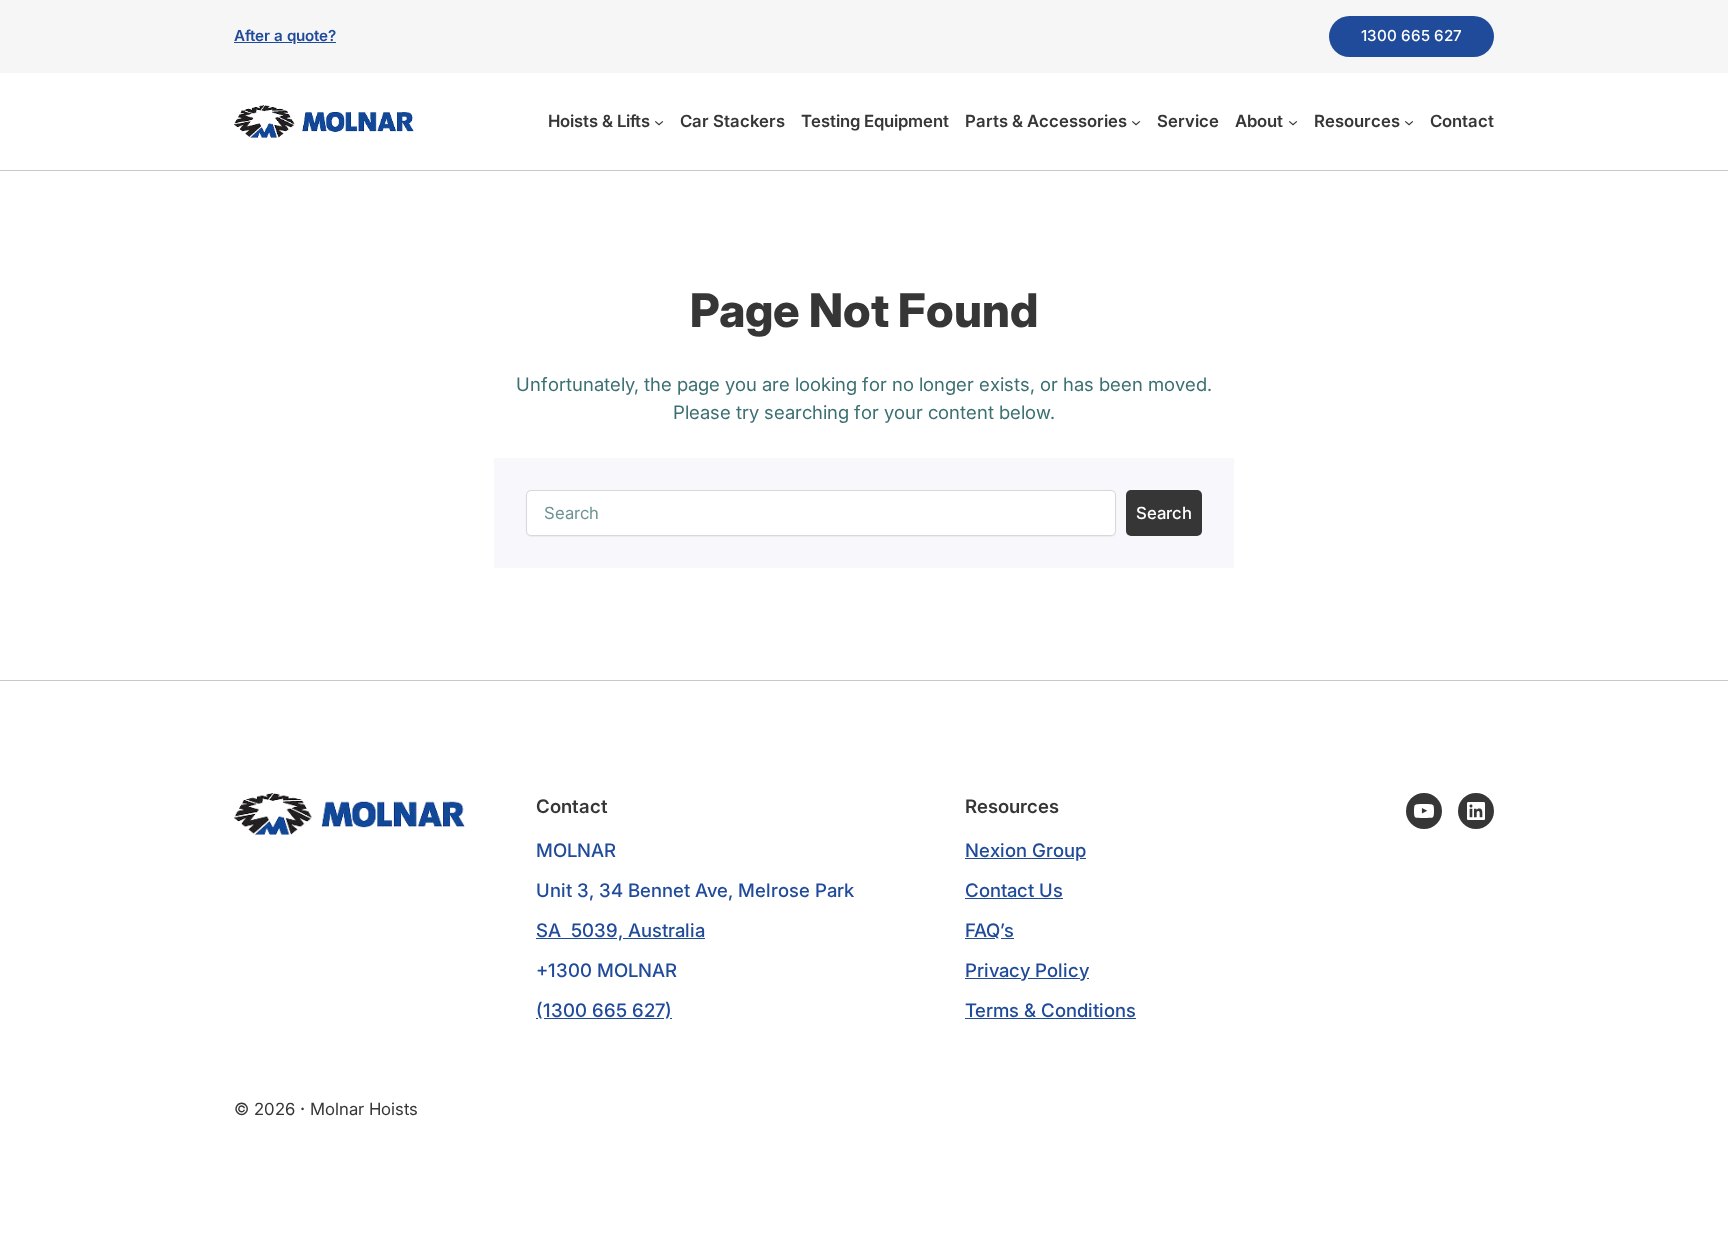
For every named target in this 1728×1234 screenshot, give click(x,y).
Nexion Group (1025, 850)
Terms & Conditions (1050, 1010)
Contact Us (1014, 890)
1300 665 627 (1411, 35)
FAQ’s (989, 930)
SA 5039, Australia (620, 930)
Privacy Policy (1027, 970)
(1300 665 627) (604, 1010)
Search (1164, 513)
